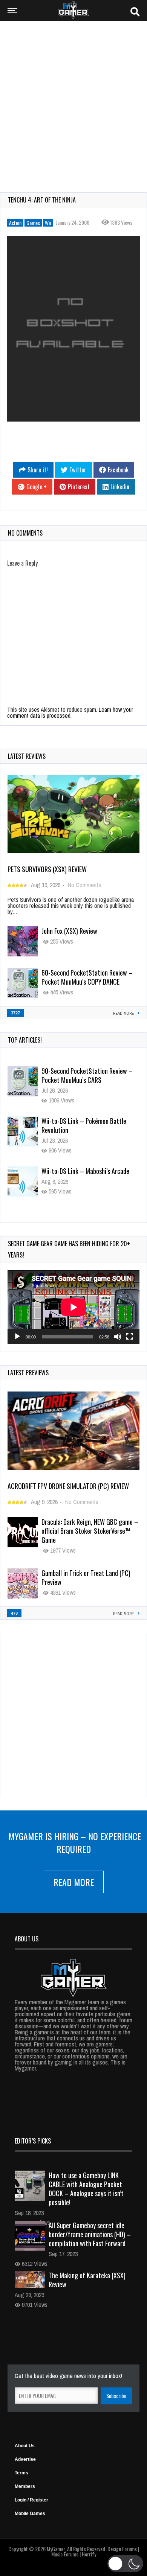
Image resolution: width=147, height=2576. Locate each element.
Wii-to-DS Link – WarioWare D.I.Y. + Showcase (86, 1175)
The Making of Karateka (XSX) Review (87, 2280)
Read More (74, 1882)
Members (25, 2486)
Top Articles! (25, 1040)
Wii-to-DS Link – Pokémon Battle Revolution (84, 1075)
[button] (125, 2564)
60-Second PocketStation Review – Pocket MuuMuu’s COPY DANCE (87, 977)
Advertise (25, 2459)
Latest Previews (28, 1373)
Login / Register (31, 2500)
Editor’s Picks (33, 2141)
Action (15, 223)
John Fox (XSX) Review (69, 931)
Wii (48, 223)
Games (33, 223)
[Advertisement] (73, 102)
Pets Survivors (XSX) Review (47, 869)
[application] (73, 1307)
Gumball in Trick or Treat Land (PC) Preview (86, 1577)
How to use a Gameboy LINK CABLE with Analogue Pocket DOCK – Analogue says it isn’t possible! (86, 2189)
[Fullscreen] (130, 1337)
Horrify (89, 2554)
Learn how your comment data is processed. (70, 713)
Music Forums (65, 2554)
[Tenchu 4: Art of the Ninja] (73, 329)
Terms (21, 2473)
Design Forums (122, 2549)
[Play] (17, 1337)
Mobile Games (30, 2514)
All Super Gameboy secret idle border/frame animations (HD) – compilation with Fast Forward (90, 2234)
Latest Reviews (27, 756)
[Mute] (118, 1337)
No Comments (84, 885)
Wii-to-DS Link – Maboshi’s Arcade (85, 1121)
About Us (25, 2446)
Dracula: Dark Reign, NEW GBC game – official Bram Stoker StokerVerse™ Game (90, 1531)
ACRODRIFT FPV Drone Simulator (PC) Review (68, 1486)
